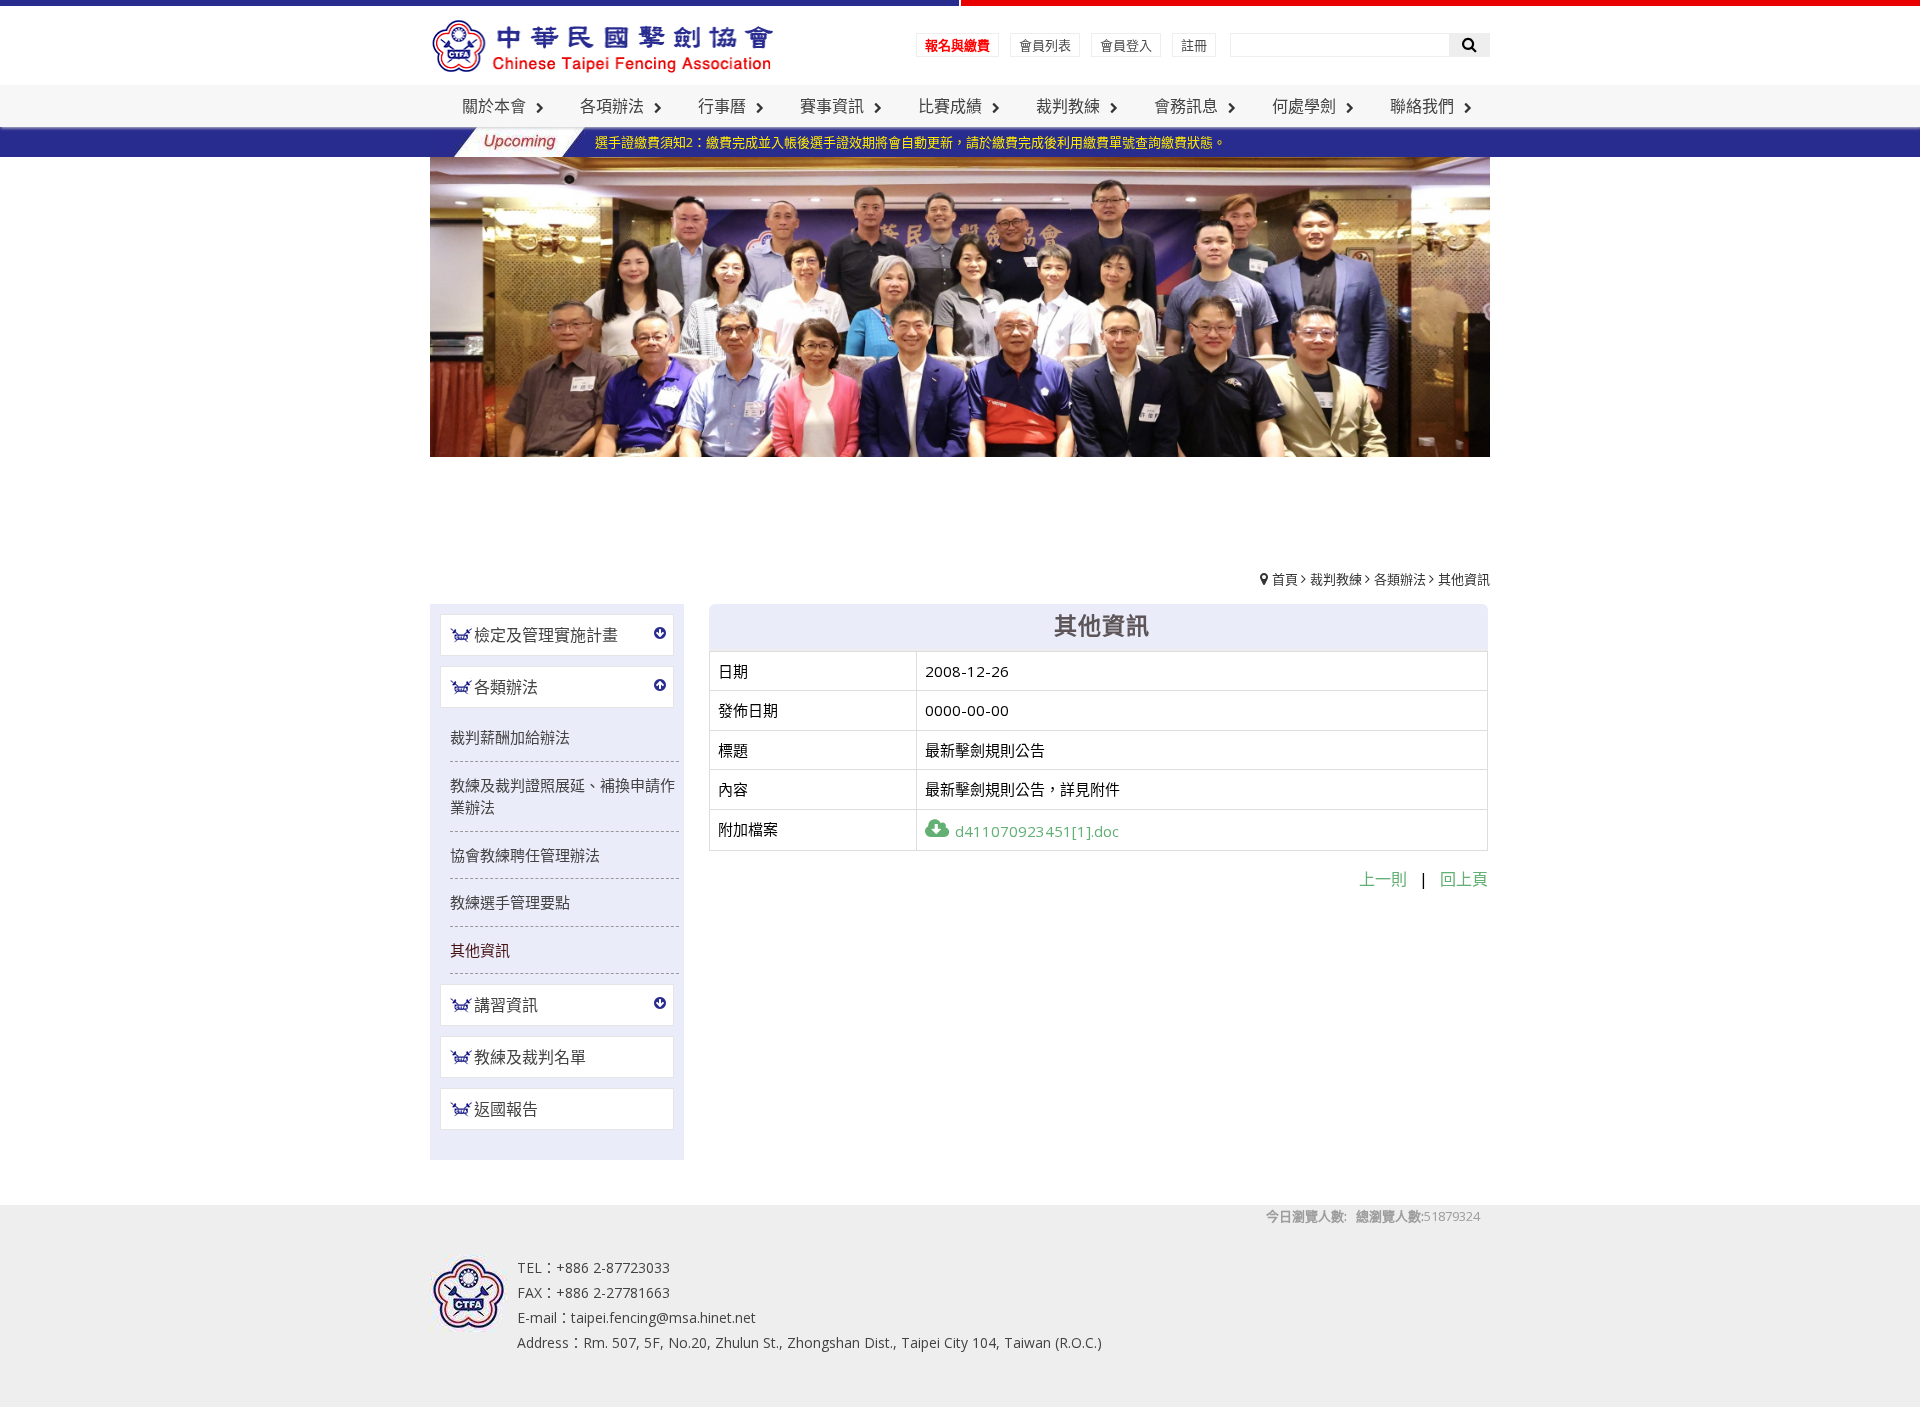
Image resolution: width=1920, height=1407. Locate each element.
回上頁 (1464, 879)
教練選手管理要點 (510, 902)
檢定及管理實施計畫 (546, 635)
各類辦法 (1400, 579)
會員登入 (1126, 45)
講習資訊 (506, 1005)
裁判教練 (1336, 579)
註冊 (1194, 45)
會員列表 (1045, 45)
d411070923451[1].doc (1037, 831)
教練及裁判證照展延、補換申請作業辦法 (562, 796)
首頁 (1285, 579)
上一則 (1383, 879)
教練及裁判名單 (530, 1057)
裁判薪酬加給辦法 (510, 737)
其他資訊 (1464, 579)
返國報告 (506, 1109)
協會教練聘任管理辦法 (525, 855)
